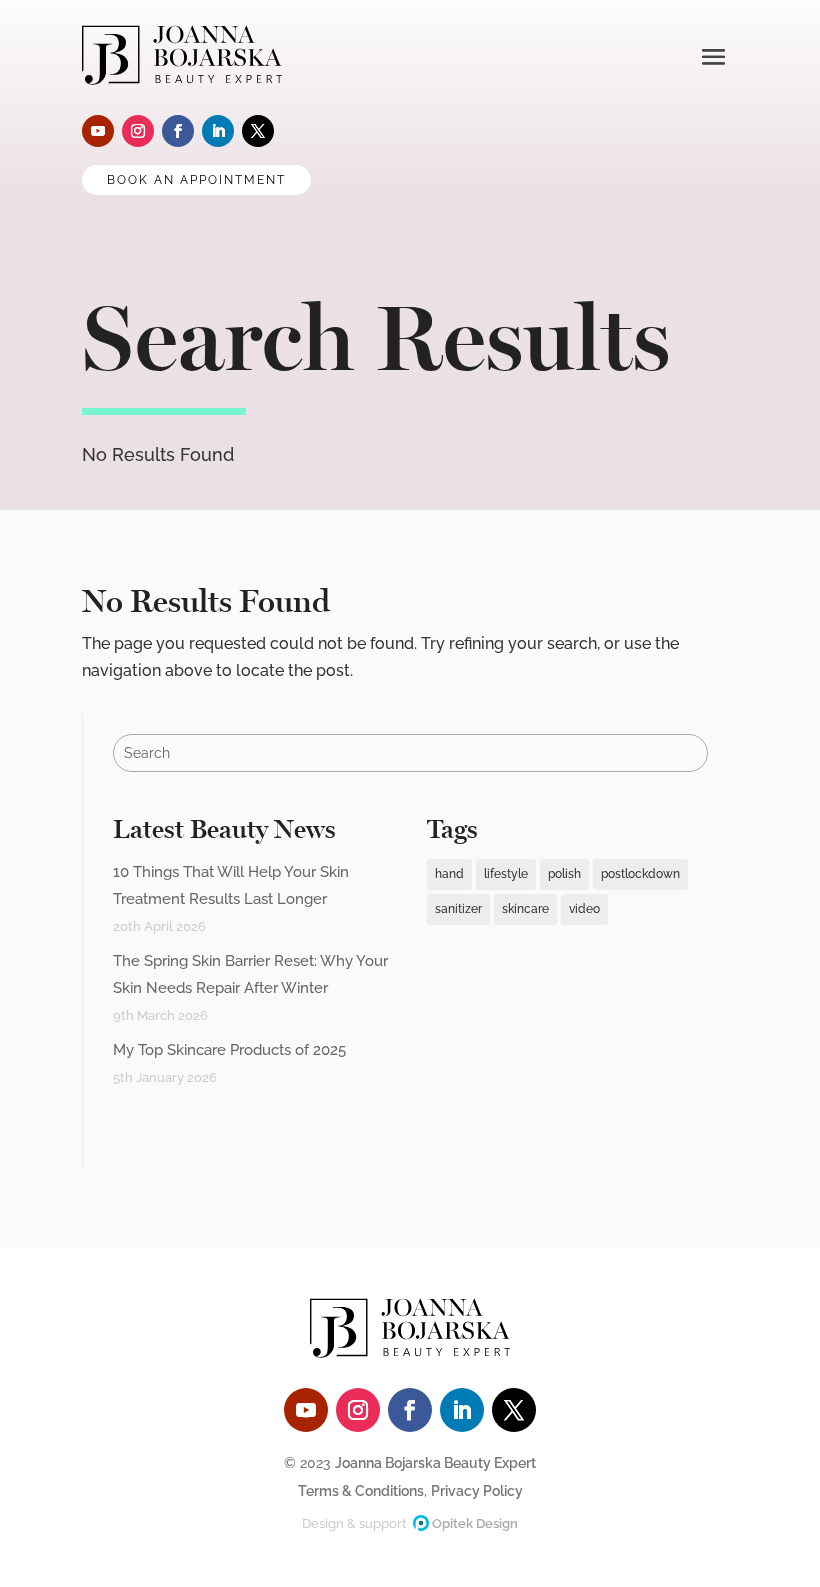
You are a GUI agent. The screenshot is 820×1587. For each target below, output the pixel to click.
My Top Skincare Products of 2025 (229, 1050)
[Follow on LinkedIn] (218, 131)
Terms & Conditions (361, 1491)
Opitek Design (473, 1523)
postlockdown (640, 874)
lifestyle (506, 874)
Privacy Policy (477, 1491)
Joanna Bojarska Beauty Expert (435, 1463)
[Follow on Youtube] (98, 131)
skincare (525, 909)
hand (449, 874)
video (584, 909)
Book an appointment (196, 180)
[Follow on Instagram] (138, 131)
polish (564, 874)
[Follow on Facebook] (178, 131)
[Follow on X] (258, 131)
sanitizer (458, 909)
